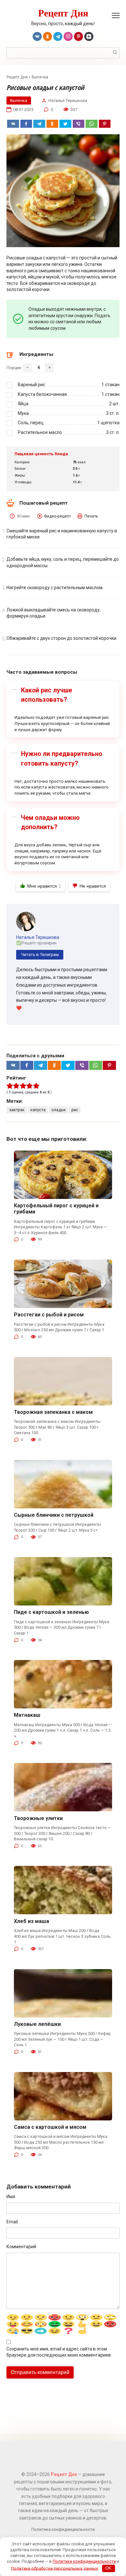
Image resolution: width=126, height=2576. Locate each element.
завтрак (17, 1110)
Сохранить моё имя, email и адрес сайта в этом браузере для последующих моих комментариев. (59, 2352)
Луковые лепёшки (37, 2024)
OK (108, 2568)
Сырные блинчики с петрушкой (54, 1515)
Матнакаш (27, 1715)
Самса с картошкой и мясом (50, 2127)
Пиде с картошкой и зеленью (51, 1612)
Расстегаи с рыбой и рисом (49, 1315)
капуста (38, 1110)
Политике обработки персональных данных (54, 2568)
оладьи (58, 1110)
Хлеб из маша (31, 1921)
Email (12, 2222)
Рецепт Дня (63, 13)
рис (75, 1110)
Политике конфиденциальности (84, 2561)
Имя (11, 2197)
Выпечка (40, 77)
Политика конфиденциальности (63, 2529)
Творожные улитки (38, 1818)
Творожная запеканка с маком (53, 1412)
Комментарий (21, 2247)
